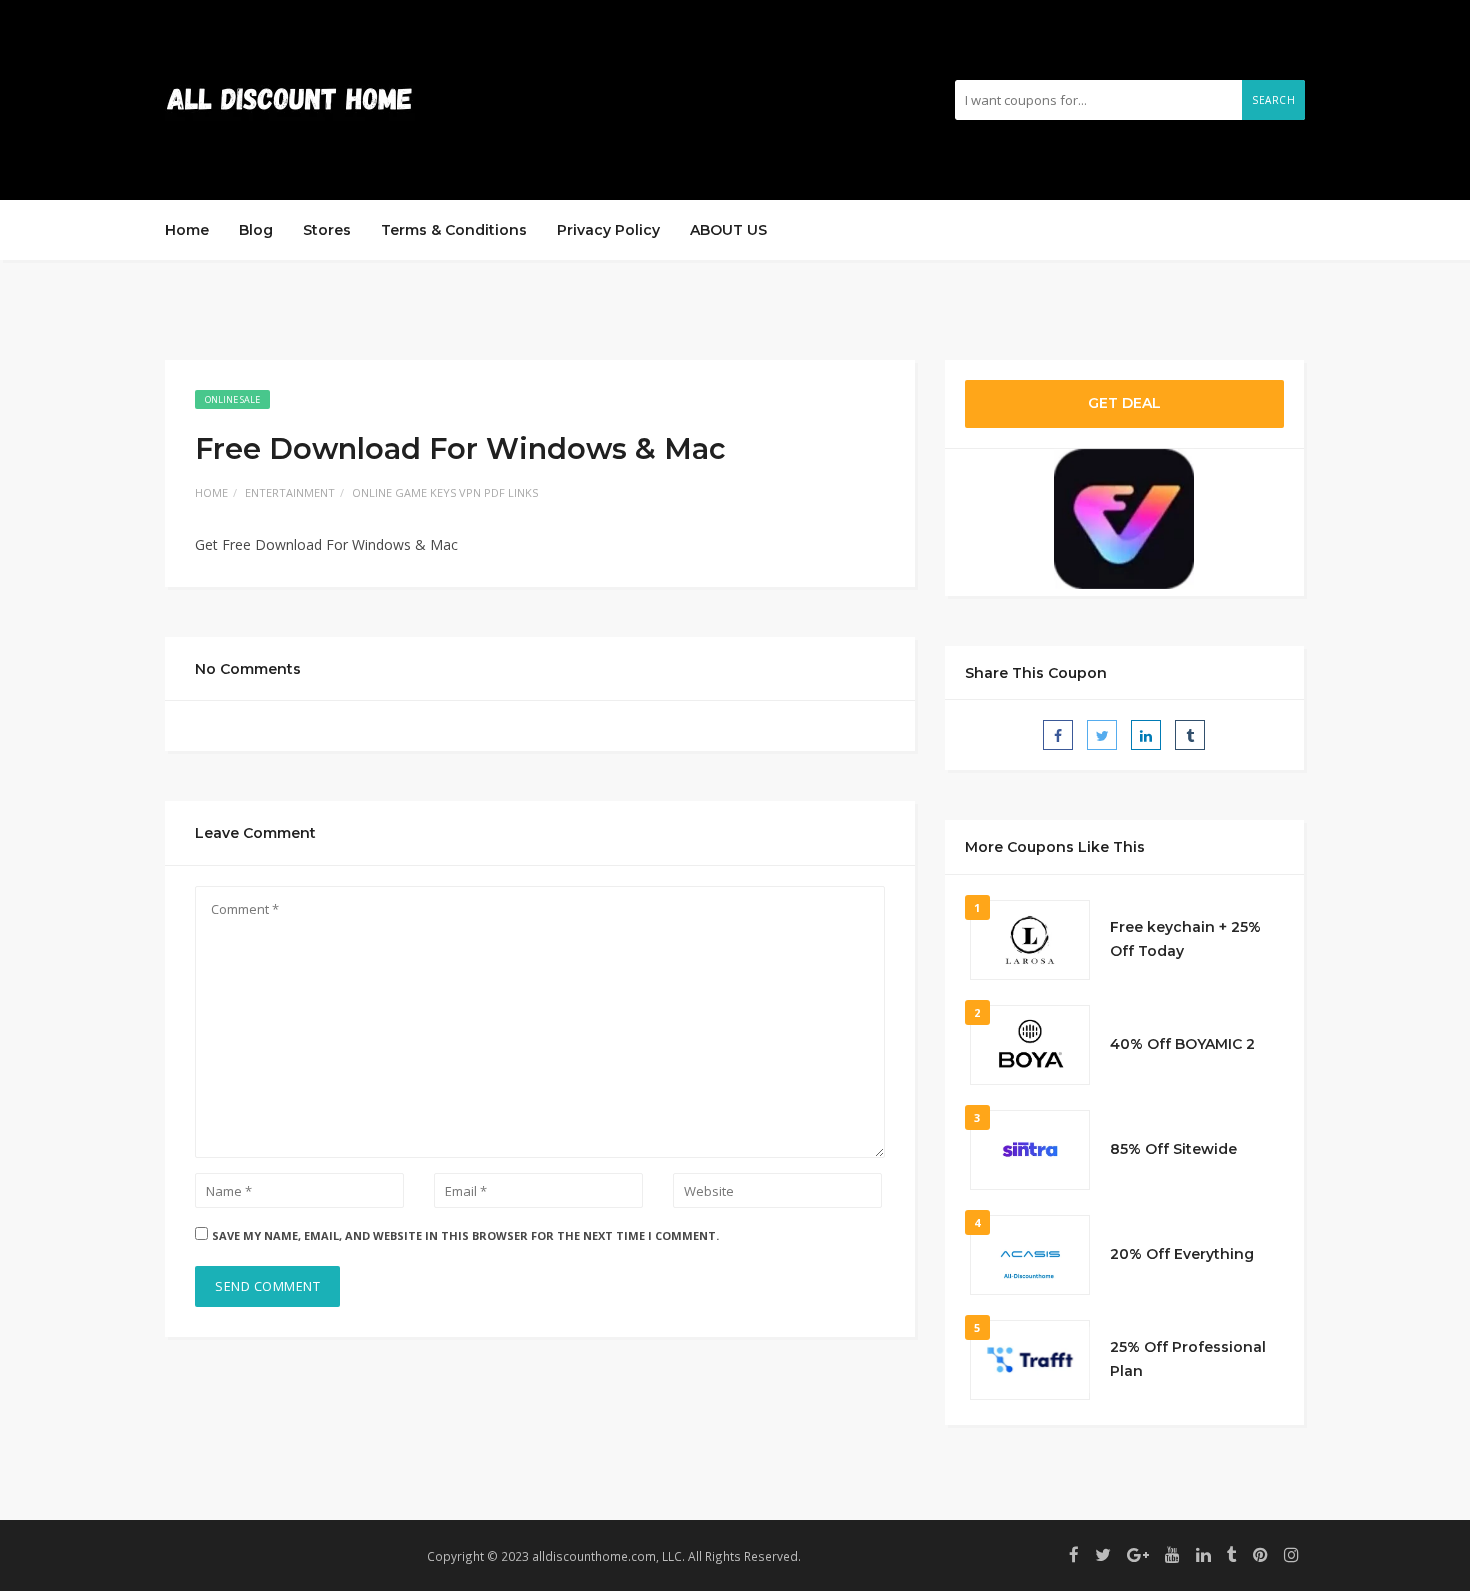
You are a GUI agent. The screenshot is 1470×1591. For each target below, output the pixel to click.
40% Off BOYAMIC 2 (1182, 1044)
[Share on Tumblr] (1190, 735)
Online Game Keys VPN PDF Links (445, 492)
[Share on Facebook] (1058, 735)
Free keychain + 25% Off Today (1185, 939)
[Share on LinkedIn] (1146, 735)
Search (1273, 100)
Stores (327, 230)
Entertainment (290, 492)
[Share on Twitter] (1102, 735)
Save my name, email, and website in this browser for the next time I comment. (465, 1235)
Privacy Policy (608, 230)
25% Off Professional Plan (1188, 1359)
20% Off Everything (1182, 1254)
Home (187, 230)
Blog (256, 230)
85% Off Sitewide (1173, 1149)
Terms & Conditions (454, 230)
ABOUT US (728, 230)
